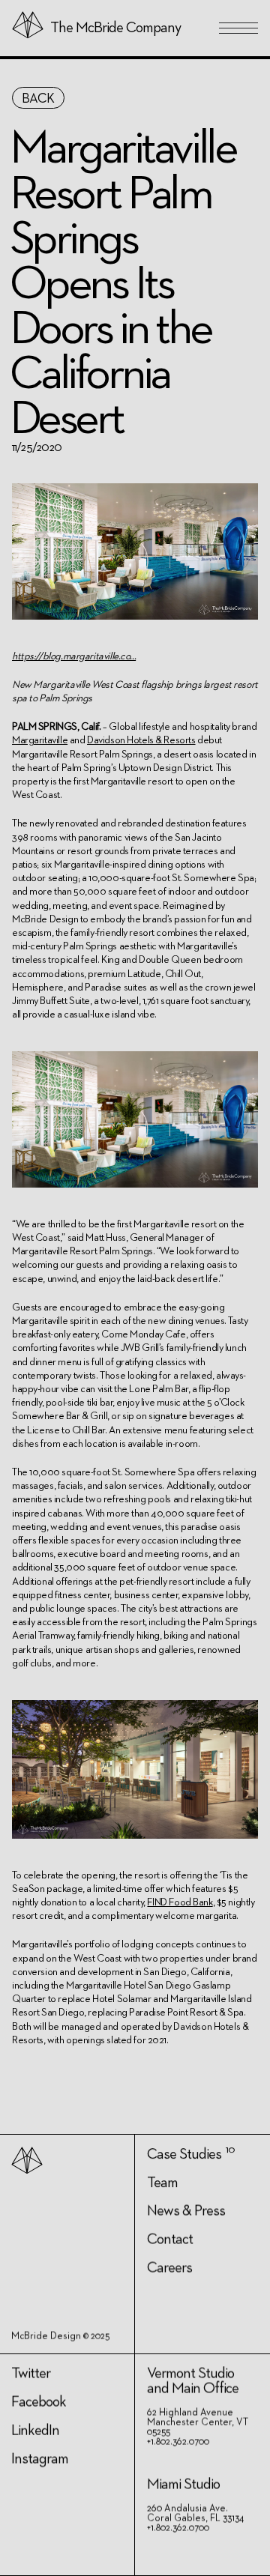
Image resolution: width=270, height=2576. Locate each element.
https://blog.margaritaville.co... (74, 656)
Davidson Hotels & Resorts (141, 740)
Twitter (31, 2374)
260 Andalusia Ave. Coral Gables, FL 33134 (195, 2514)
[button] (238, 28)
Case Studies (184, 2154)
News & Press (186, 2211)
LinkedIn (35, 2431)
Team (162, 2183)
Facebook (39, 2402)
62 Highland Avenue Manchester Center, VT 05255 (198, 2423)
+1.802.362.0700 (178, 2442)
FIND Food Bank (180, 1902)
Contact (170, 2240)
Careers (169, 2268)
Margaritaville (40, 740)
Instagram (40, 2459)
